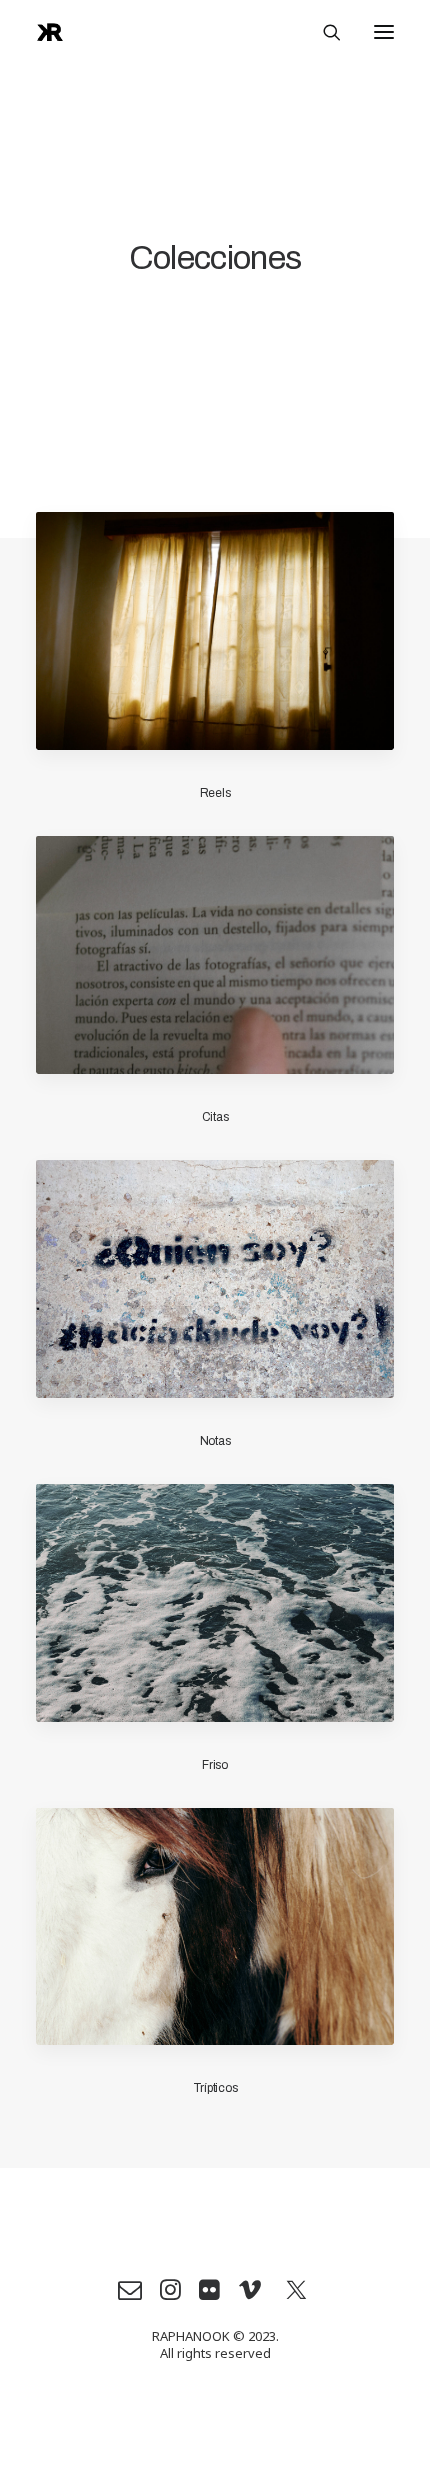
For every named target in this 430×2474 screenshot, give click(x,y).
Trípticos (215, 2088)
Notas (215, 1441)
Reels (215, 793)
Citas (215, 1117)
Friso (215, 1765)
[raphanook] (50, 32)
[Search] (323, 32)
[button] (384, 32)
